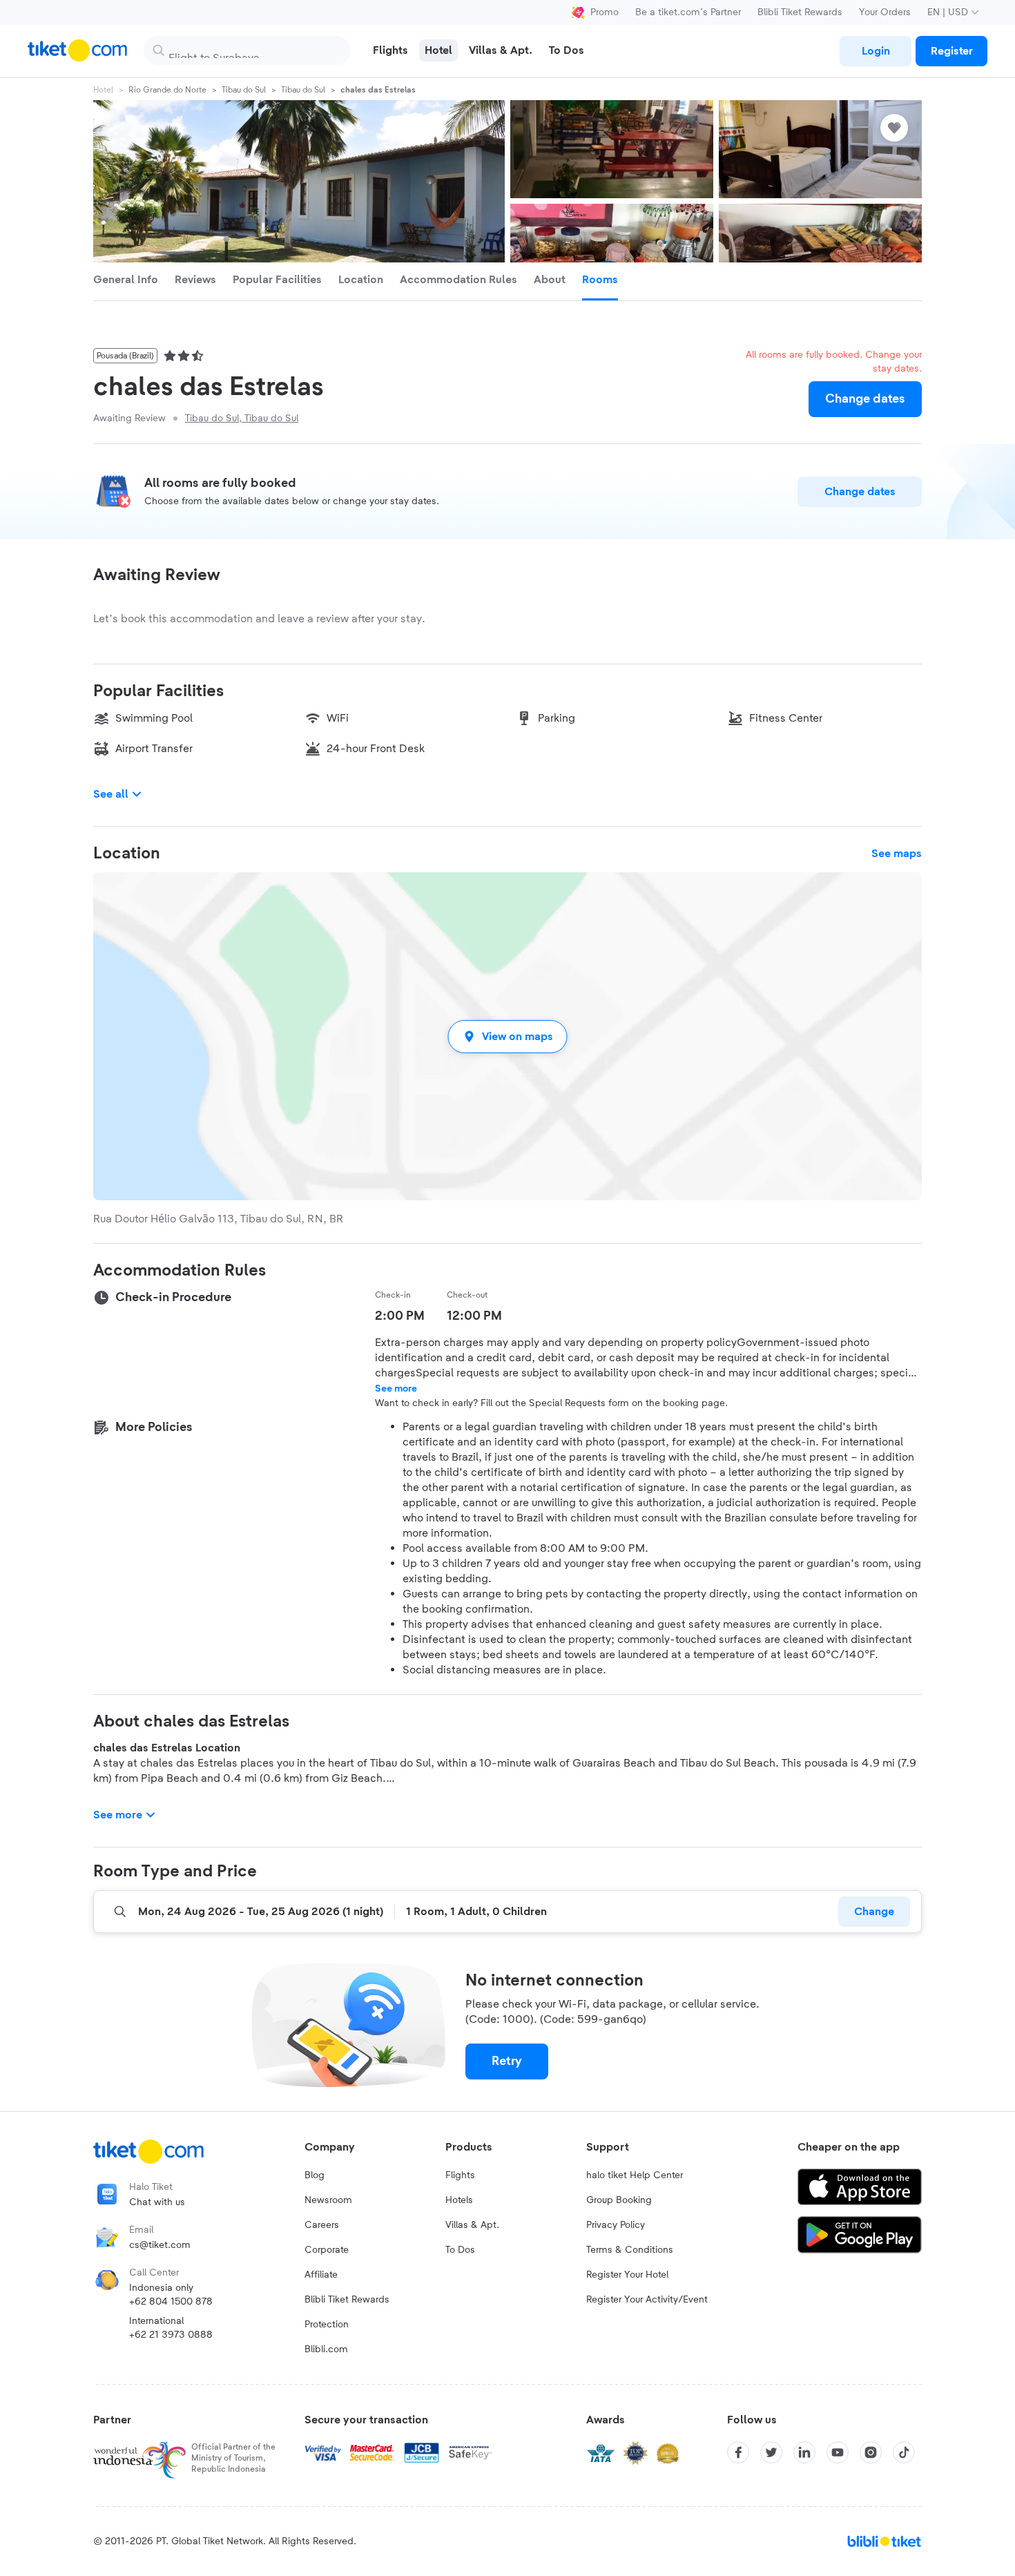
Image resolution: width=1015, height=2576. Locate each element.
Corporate (327, 2250)
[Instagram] (871, 2452)
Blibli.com (326, 2349)
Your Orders (885, 12)
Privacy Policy (616, 2225)
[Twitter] (771, 2452)
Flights (460, 2175)
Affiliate (321, 2275)
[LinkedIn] (804, 2452)
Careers (322, 2225)
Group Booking (619, 2200)
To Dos (460, 2250)
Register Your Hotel (627, 2275)
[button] (507, 1036)
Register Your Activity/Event (647, 2300)
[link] (876, 51)
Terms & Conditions (630, 2250)
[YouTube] (838, 2452)
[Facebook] (738, 2452)
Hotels (459, 2200)
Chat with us (157, 2202)
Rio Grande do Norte (167, 90)
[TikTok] (904, 2452)
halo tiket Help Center (635, 2175)
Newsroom (328, 2200)
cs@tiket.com (160, 2245)
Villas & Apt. (472, 2225)
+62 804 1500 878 (171, 2302)
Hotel (103, 90)
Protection (327, 2325)
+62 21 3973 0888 (171, 2335)
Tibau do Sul (244, 90)
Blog (315, 2175)
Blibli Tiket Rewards (800, 12)
